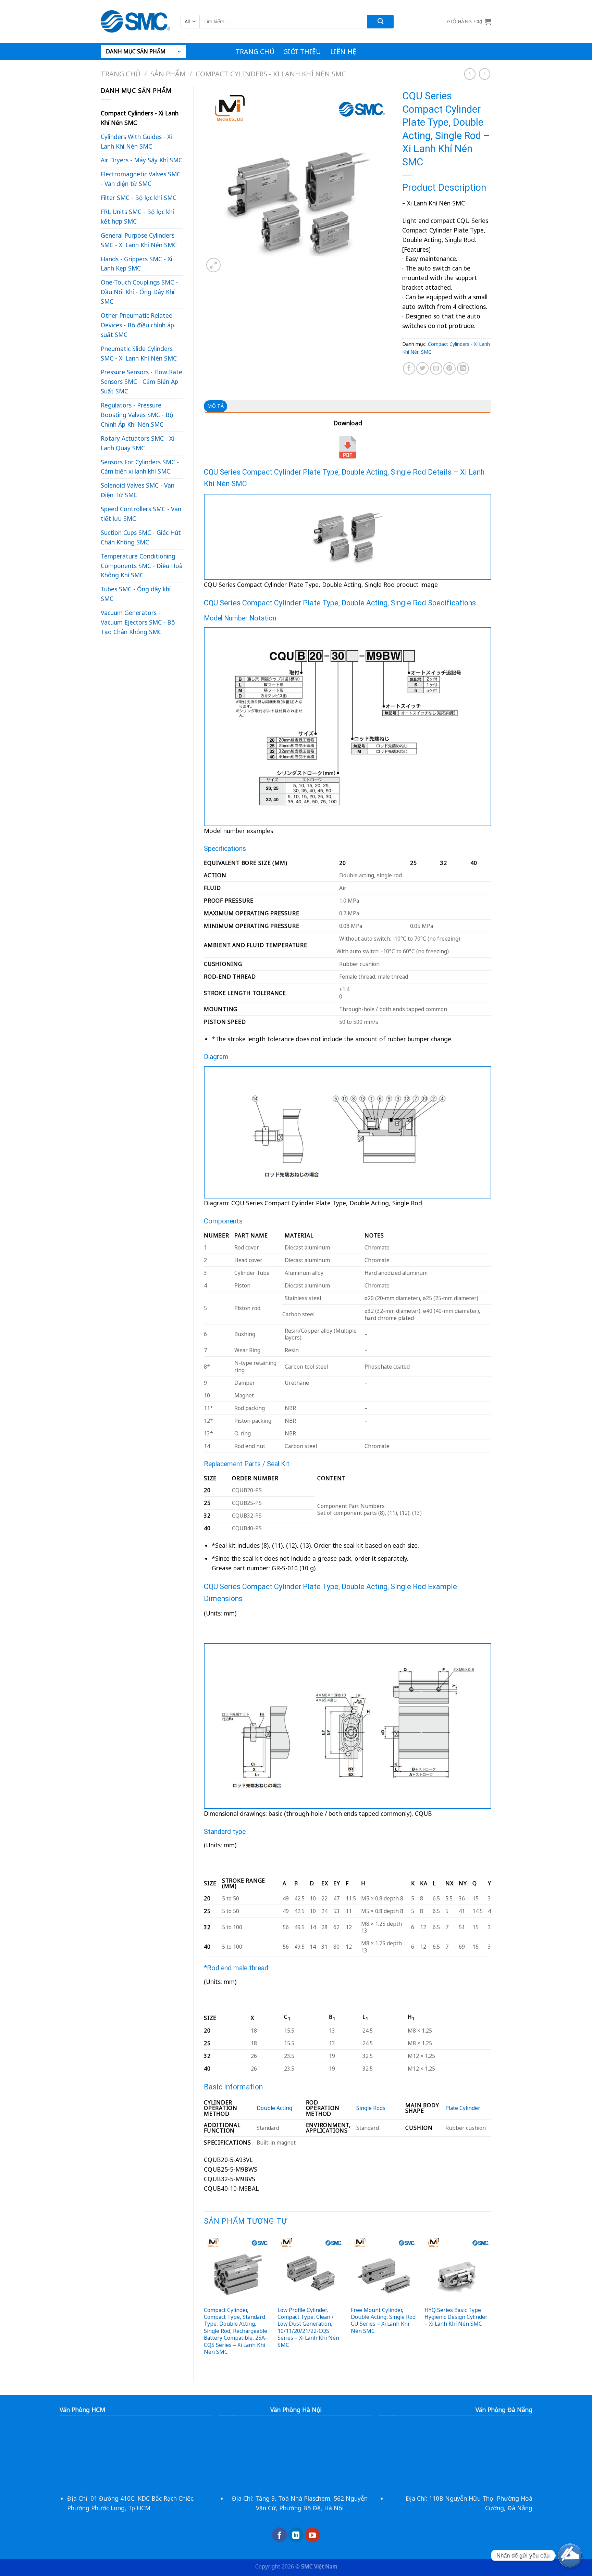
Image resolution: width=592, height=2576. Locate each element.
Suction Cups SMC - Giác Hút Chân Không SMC (141, 537)
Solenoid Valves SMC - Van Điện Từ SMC (138, 490)
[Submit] (380, 22)
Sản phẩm (168, 74)
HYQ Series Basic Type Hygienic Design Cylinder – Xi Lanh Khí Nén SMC (456, 2317)
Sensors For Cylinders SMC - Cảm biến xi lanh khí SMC (140, 467)
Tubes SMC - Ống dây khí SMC (136, 594)
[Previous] (204, 2302)
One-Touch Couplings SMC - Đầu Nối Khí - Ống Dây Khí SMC (139, 292)
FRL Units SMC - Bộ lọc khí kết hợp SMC (137, 216)
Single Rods (371, 2108)
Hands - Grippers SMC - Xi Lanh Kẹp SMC (137, 264)
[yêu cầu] (570, 2555)
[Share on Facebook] (409, 368)
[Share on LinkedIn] (463, 368)
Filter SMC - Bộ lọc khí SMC (139, 198)
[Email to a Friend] (436, 368)
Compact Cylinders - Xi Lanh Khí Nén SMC (271, 74)
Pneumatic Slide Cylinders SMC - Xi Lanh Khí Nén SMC (139, 353)
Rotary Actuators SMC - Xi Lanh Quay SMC (137, 443)
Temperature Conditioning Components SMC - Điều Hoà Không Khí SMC (142, 566)
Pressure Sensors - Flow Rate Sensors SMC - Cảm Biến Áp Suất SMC (141, 381)
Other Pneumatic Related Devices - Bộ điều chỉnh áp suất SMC (137, 325)
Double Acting (274, 2108)
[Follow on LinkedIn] (296, 2535)
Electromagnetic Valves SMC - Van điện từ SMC (141, 179)
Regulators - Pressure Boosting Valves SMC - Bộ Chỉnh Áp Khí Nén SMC (137, 415)
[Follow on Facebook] (280, 2535)
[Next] (491, 2302)
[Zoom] (213, 265)
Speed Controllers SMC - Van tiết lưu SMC (141, 514)
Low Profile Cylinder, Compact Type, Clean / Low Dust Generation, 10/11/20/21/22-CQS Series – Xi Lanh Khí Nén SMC (308, 2327)
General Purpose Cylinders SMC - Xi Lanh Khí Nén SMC (139, 240)
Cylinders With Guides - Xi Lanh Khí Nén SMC (136, 141)
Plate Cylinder (463, 2108)
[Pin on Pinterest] (449, 368)
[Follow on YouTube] (312, 2535)
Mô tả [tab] (215, 406)
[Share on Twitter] (422, 368)
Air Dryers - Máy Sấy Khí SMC (141, 160)
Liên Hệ (343, 52)
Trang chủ (255, 52)
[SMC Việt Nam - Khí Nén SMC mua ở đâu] (135, 21)
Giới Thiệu (302, 52)
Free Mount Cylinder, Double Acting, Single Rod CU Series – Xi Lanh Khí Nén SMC (383, 2321)
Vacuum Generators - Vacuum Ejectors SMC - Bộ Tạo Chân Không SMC (138, 622)
